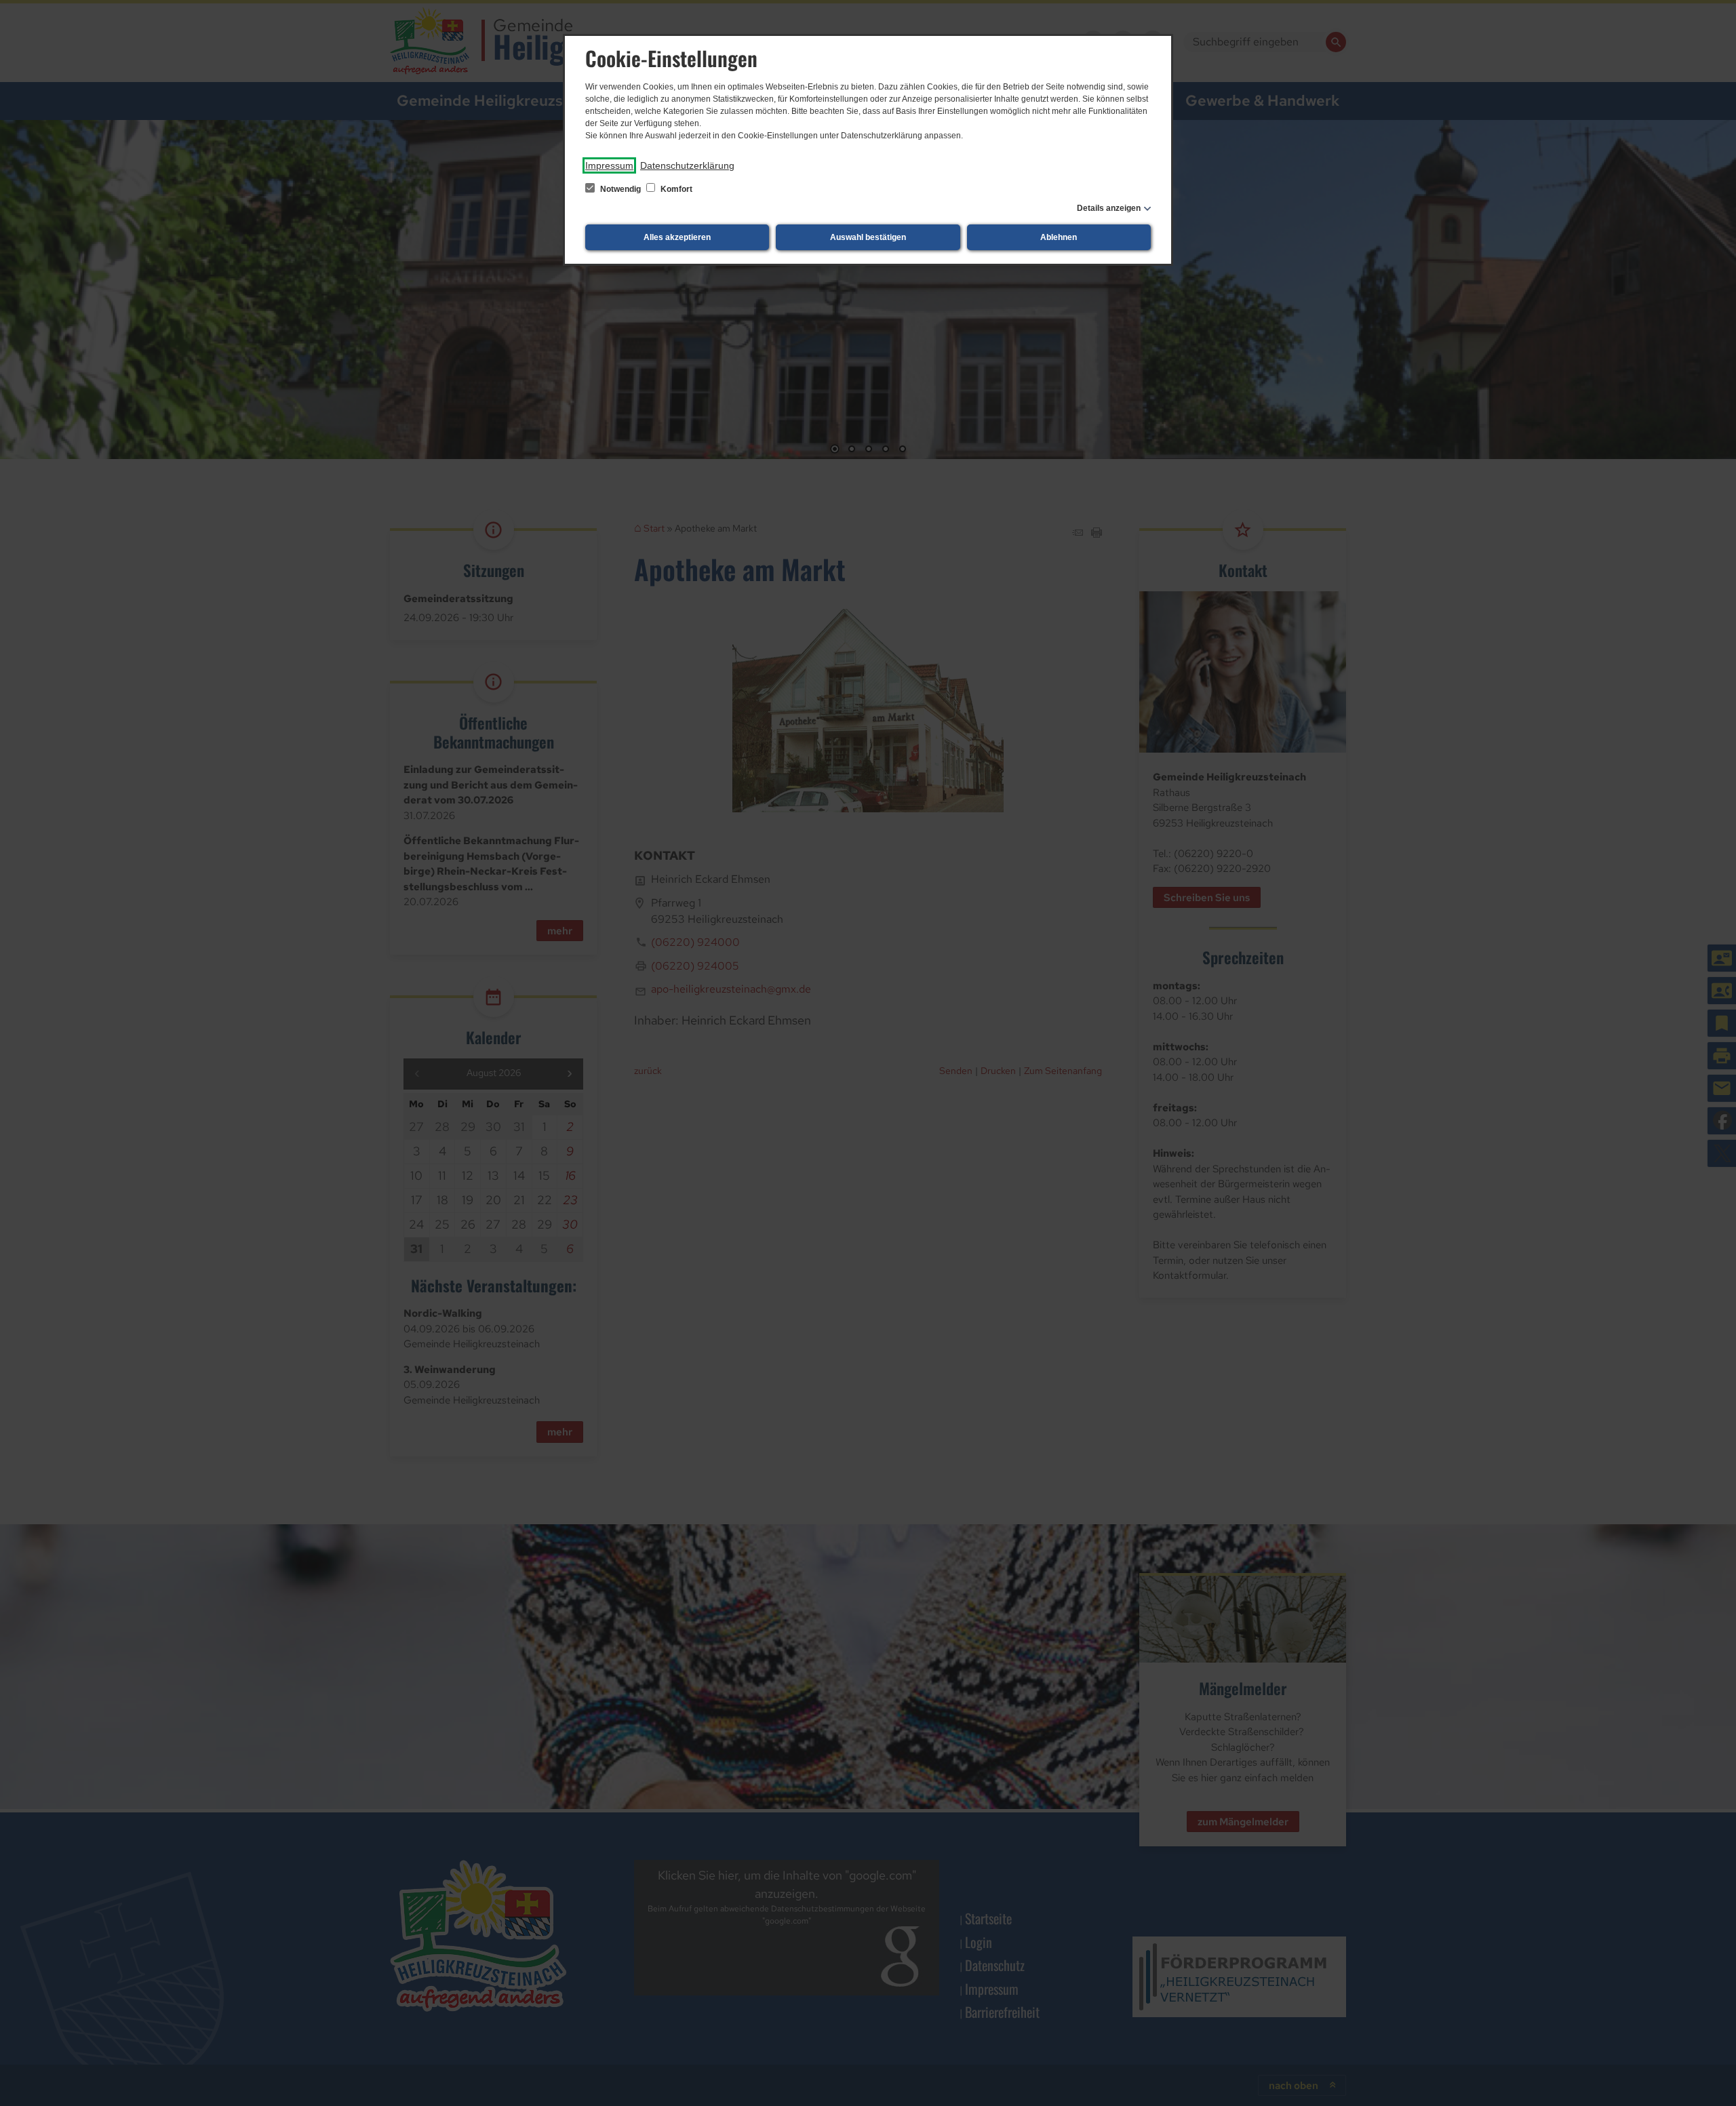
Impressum (609, 165)
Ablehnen (1059, 237)
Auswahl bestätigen (868, 237)
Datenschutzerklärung (687, 165)
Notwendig (620, 189)
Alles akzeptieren (677, 237)
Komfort (675, 189)
